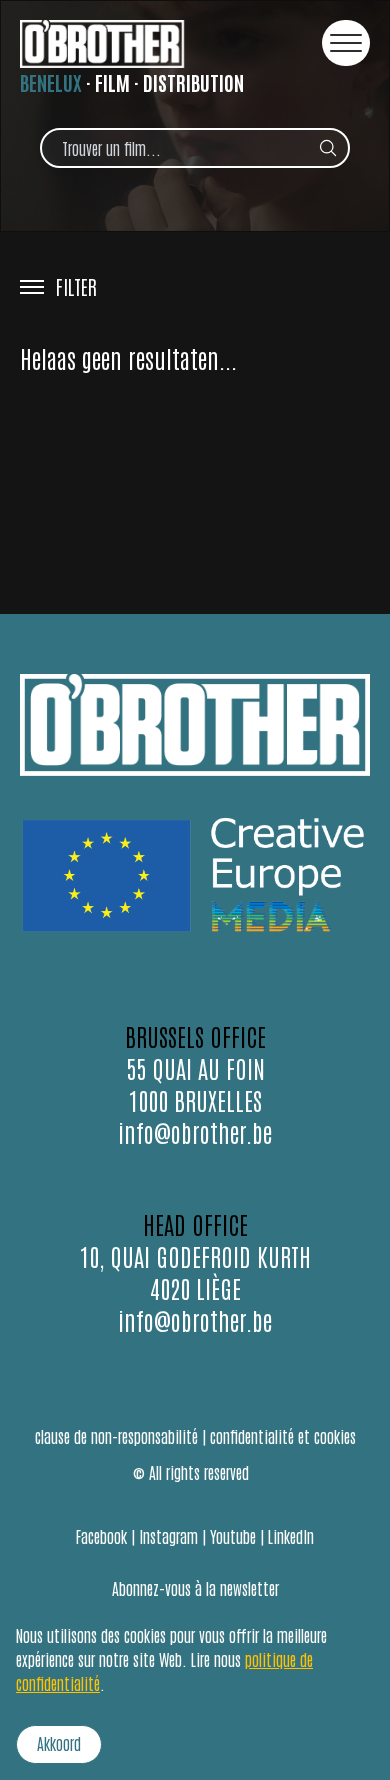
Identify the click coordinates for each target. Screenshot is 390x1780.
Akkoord (59, 1743)
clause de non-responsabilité (116, 1436)
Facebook (101, 1536)
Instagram (168, 1536)
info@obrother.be (195, 1131)
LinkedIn (291, 1536)
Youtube (233, 1536)
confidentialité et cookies (283, 1436)
